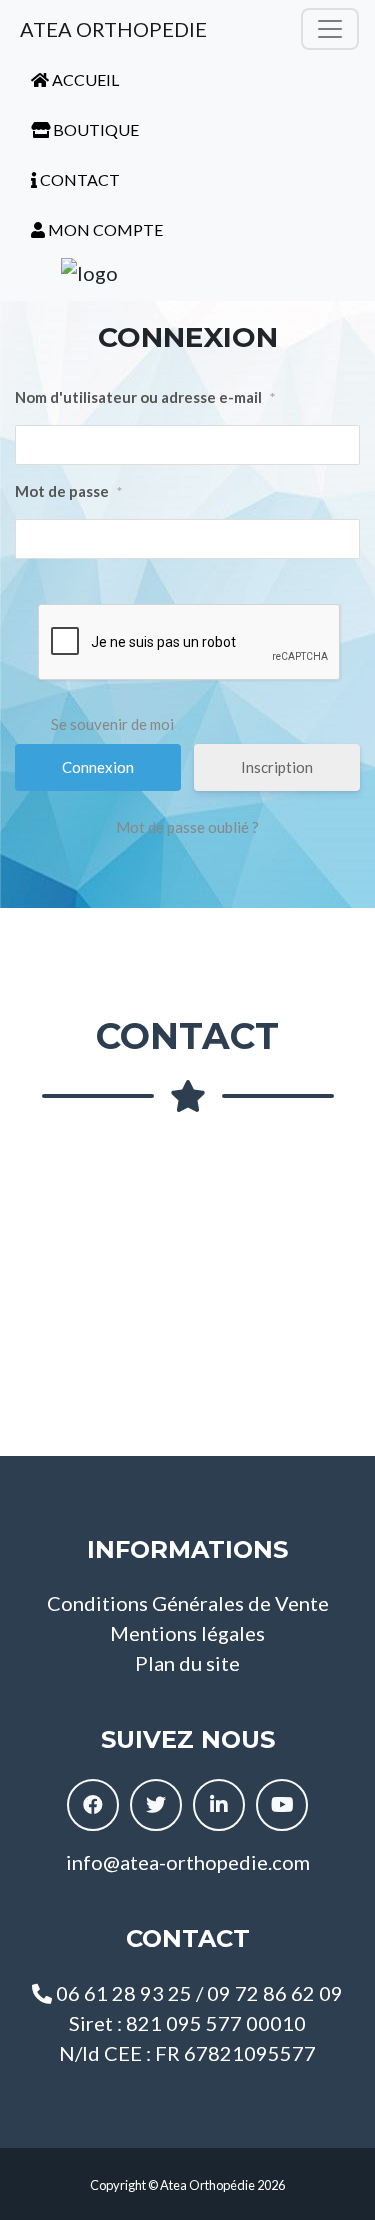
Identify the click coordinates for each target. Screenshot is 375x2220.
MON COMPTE (104, 229)
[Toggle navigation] (330, 29)
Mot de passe (68, 491)
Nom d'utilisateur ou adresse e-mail (145, 397)
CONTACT (78, 179)
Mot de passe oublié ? (187, 827)
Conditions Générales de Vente (188, 1603)
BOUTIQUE (94, 129)
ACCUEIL (84, 79)
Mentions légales (187, 1633)
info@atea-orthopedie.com (188, 1862)
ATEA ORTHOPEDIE (111, 29)
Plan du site (187, 1663)
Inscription (277, 767)
